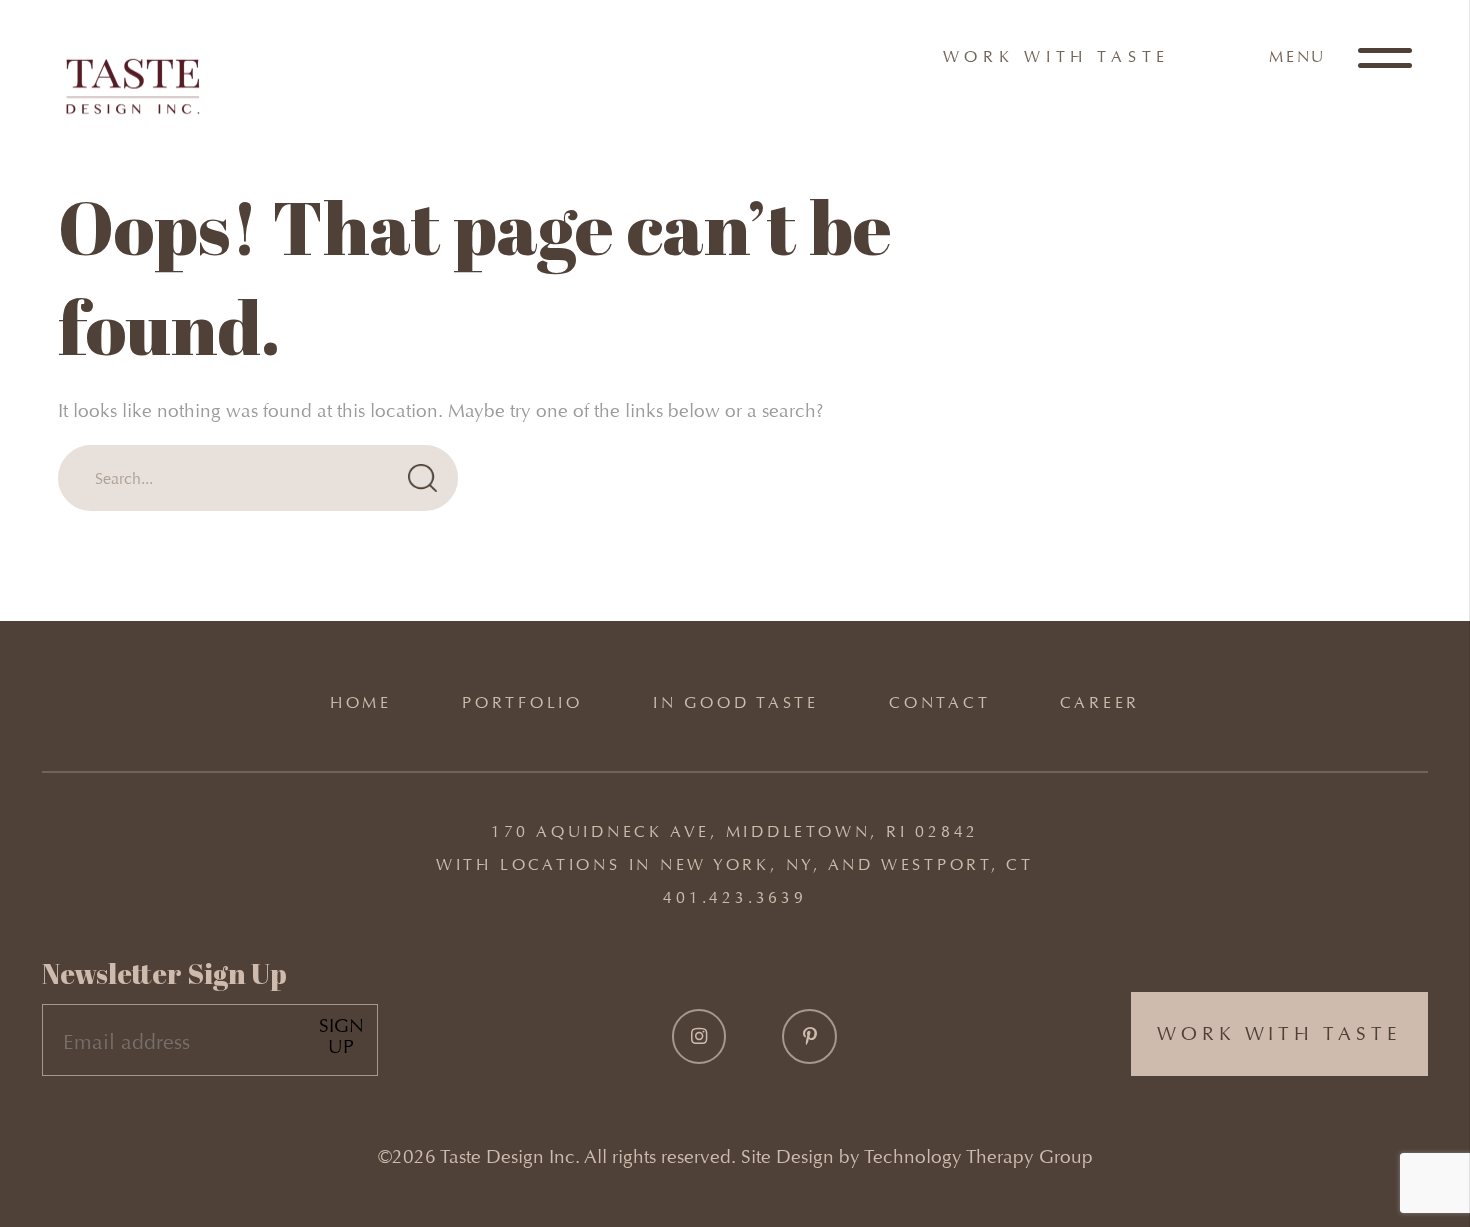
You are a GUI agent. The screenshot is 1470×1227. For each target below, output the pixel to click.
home (361, 702)
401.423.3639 (734, 897)
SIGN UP (341, 1036)
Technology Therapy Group (978, 1156)
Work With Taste (1057, 56)
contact (939, 702)
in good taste (736, 702)
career (1100, 702)
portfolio (522, 702)
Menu (1300, 56)
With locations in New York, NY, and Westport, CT (735, 864)
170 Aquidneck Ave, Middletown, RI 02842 (735, 831)
